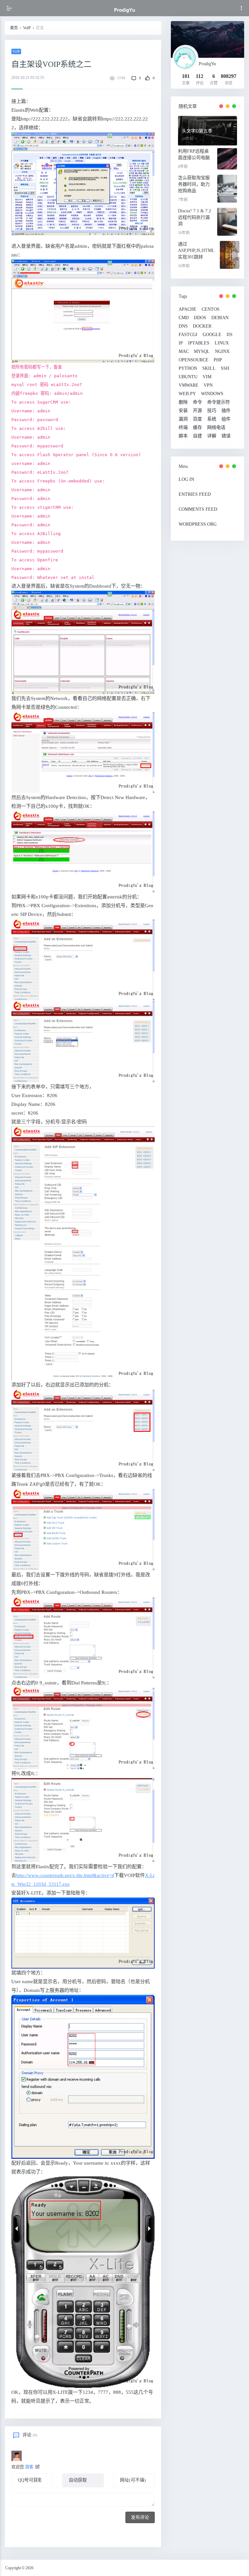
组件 (226, 419)
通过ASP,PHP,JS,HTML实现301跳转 (196, 250)
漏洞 (183, 419)
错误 (226, 436)
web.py (187, 394)
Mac (184, 352)
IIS (230, 335)
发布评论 (140, 2517)
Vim (207, 377)
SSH (225, 369)
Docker (202, 326)
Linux (222, 343)
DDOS (200, 318)
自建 (197, 436)
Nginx (222, 352)
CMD (184, 318)
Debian (220, 318)
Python (188, 369)
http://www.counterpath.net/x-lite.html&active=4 (65, 1875)
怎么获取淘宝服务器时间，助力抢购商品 (194, 184)
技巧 (212, 411)
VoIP (27, 28)
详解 (212, 436)
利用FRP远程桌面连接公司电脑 (194, 154)
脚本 (183, 436)
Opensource (194, 360)
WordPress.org (198, 524)
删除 (183, 402)
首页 (14, 28)
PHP (218, 360)
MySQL (202, 352)
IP (181, 343)
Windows (212, 394)
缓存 (197, 428)
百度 (197, 419)
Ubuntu (188, 377)
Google (212, 335)
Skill (209, 369)
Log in (186, 479)
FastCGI (188, 335)
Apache (188, 309)
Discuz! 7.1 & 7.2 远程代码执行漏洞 (195, 217)
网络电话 (216, 428)
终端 (183, 428)
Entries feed (195, 494)
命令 (197, 402)
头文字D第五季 (197, 131)
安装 (183, 411)
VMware (189, 385)
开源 (197, 411)
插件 (226, 411)
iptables (199, 343)
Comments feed (198, 509)
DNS (183, 326)
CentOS (211, 309)
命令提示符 (219, 402)
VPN (208, 385)
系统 (212, 419)
